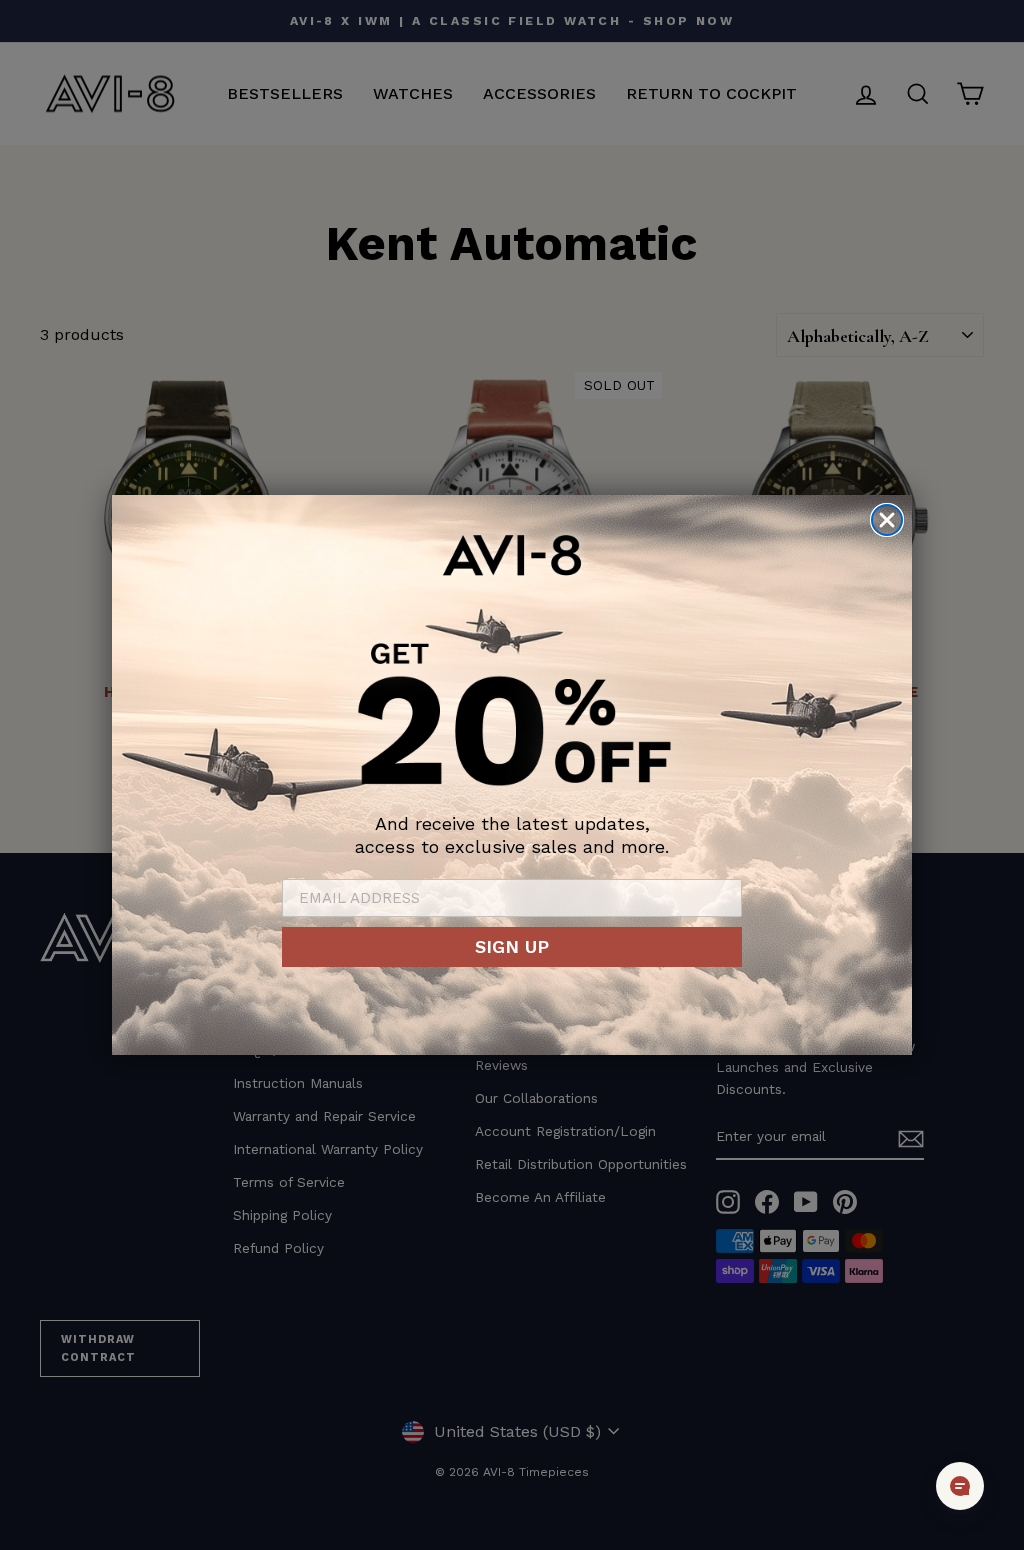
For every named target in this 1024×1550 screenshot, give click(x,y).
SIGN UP (512, 946)
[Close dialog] (887, 520)
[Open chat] (960, 1486)
